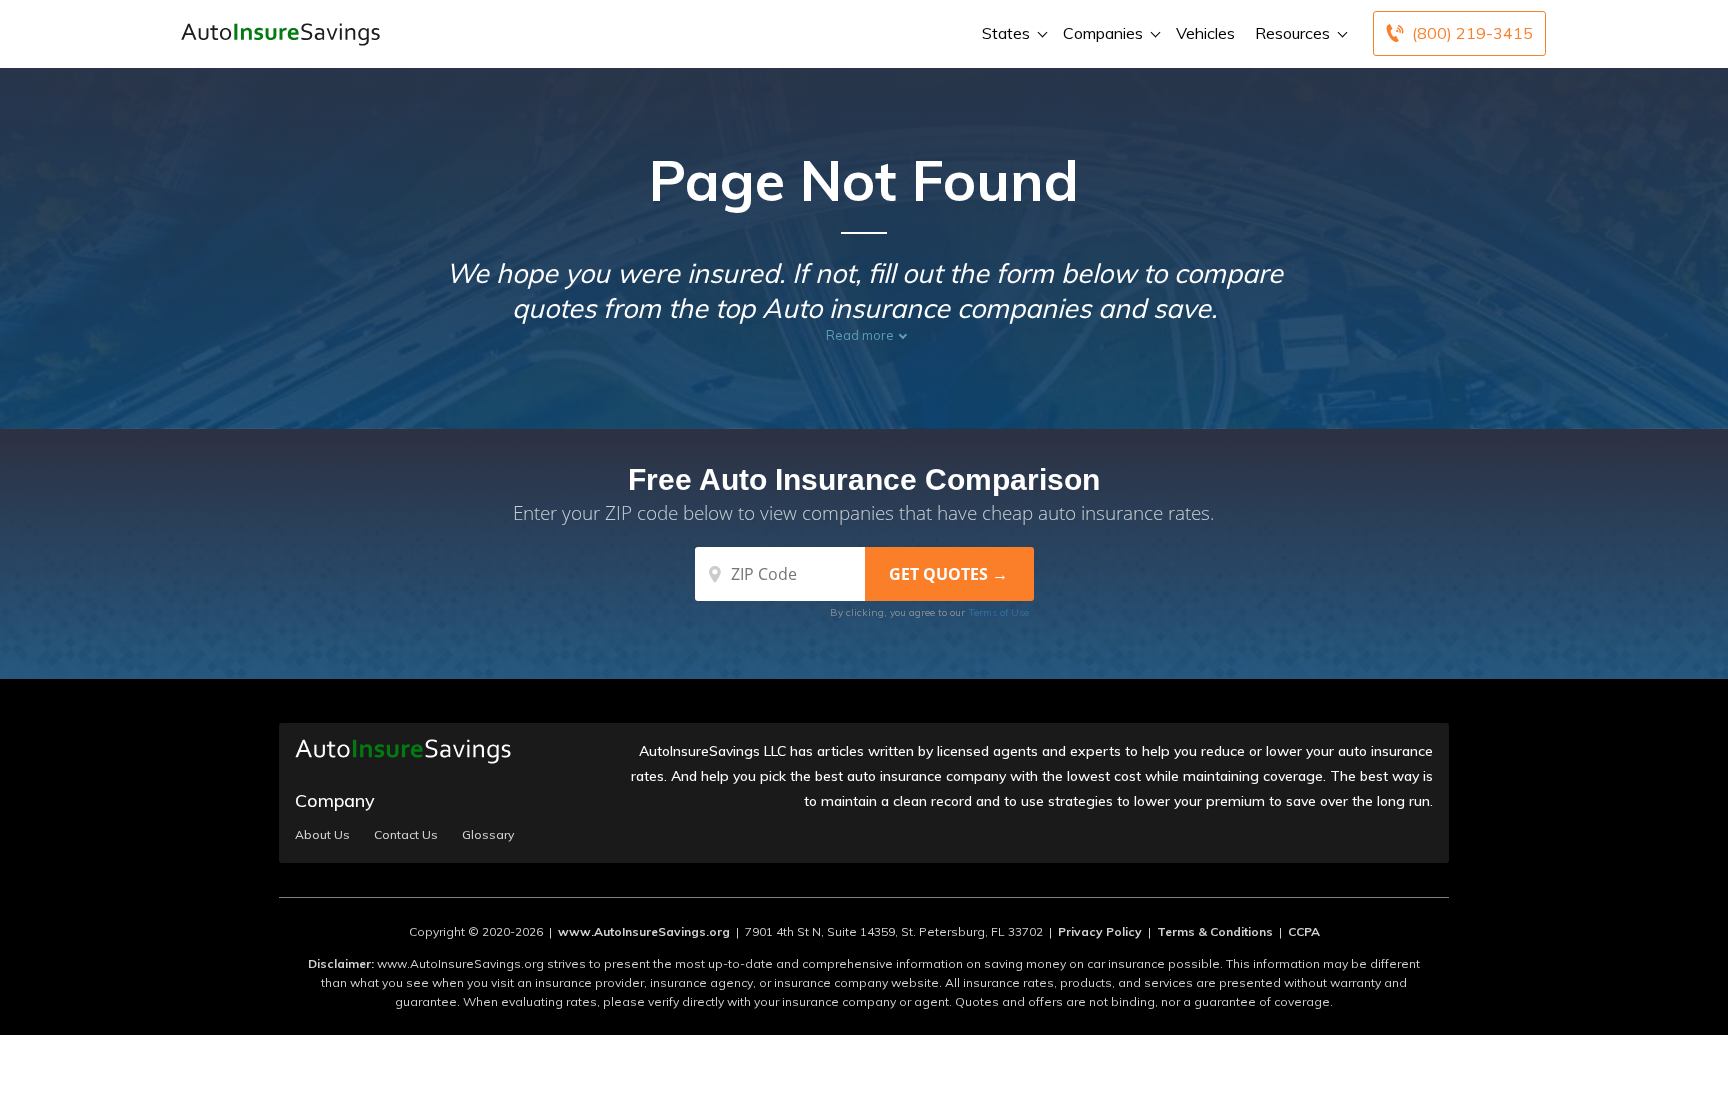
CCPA (1304, 931)
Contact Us (406, 835)
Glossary (488, 835)
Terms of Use (998, 612)
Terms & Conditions (1215, 931)
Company (335, 800)
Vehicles (1205, 33)
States (1006, 33)
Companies (1103, 33)
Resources (1292, 33)
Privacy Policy (1100, 931)
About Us (322, 835)
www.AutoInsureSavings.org (644, 931)
